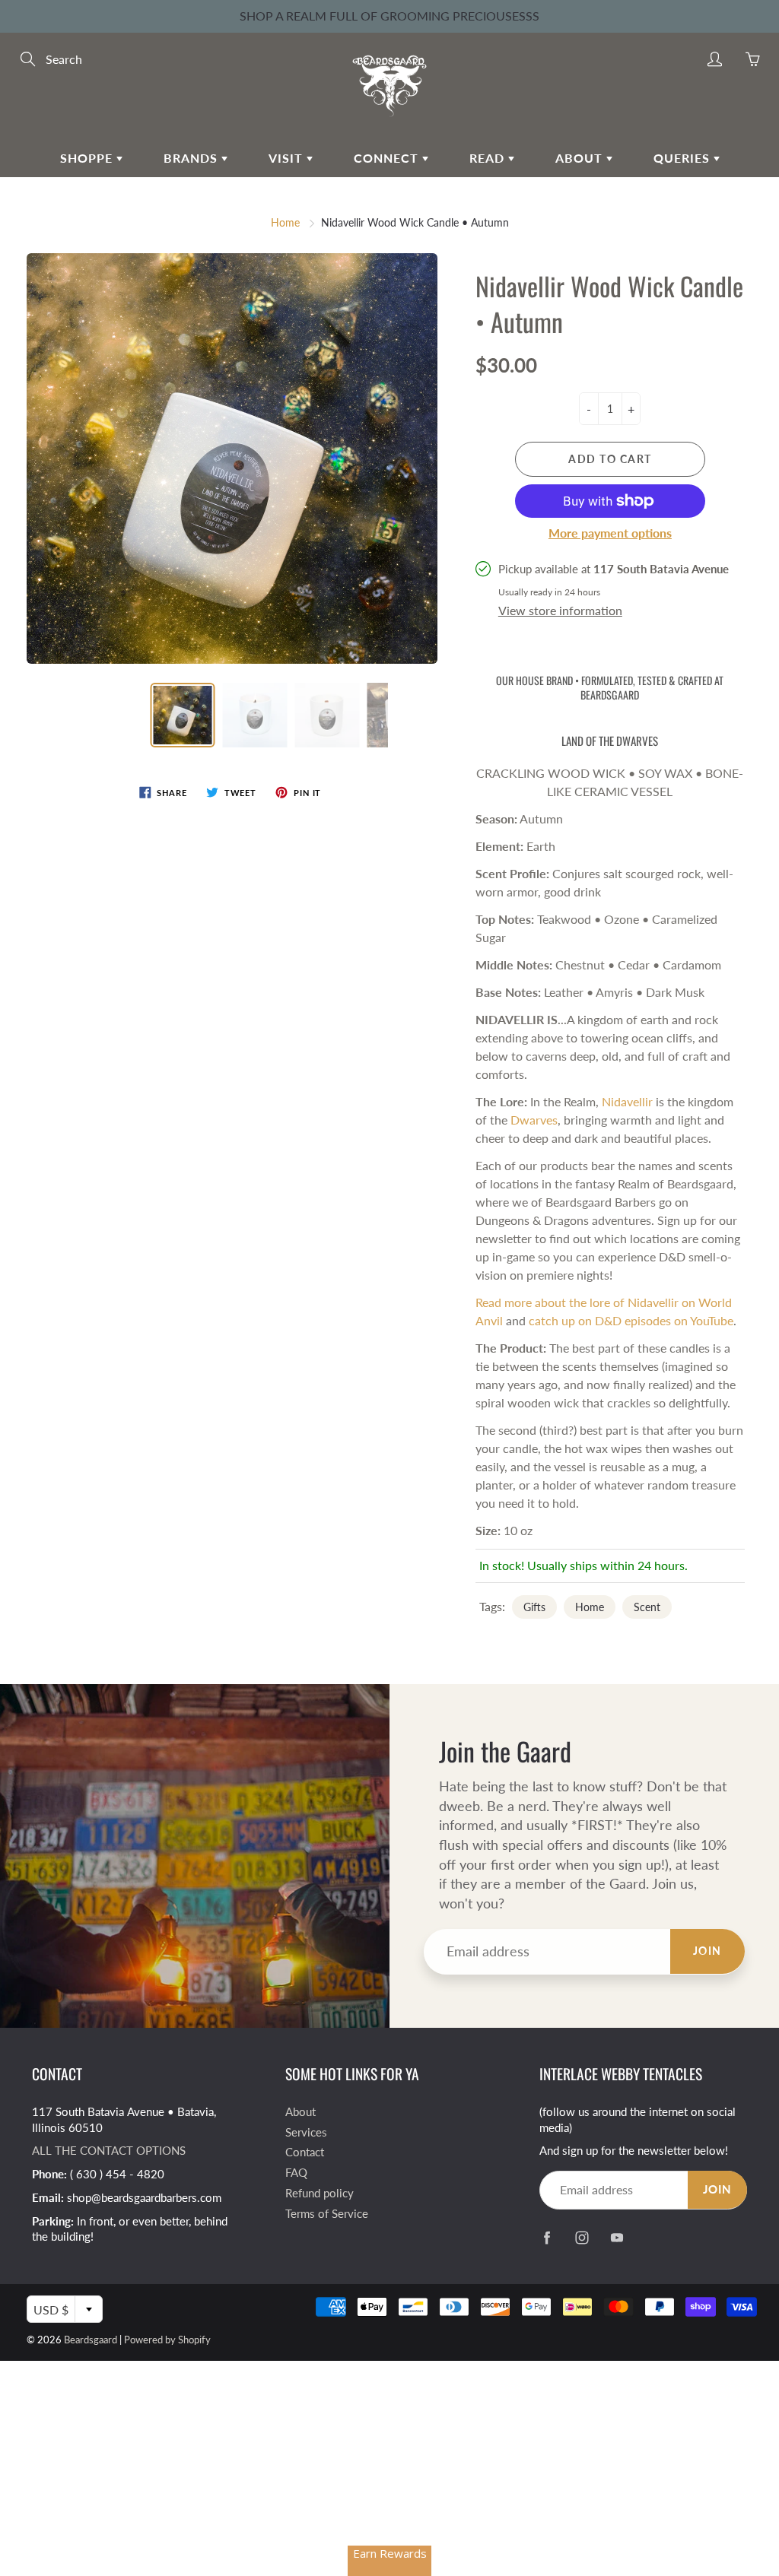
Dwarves (534, 1120)
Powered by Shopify (167, 2340)
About (581, 158)
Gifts (534, 1607)
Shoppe (88, 158)
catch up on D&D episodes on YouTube (631, 1320)
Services (306, 2132)
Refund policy (320, 2193)
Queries (684, 158)
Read (489, 158)
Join (707, 1951)
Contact (305, 2152)
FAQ (296, 2173)
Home (285, 222)
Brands (192, 158)
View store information (560, 610)
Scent (647, 1607)
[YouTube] (617, 2238)
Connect (388, 158)
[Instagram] (582, 2238)
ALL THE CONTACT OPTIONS (109, 2151)
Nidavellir (627, 1101)
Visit (288, 158)
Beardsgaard (91, 2340)
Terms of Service (327, 2214)
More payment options (610, 533)
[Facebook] (547, 2238)
